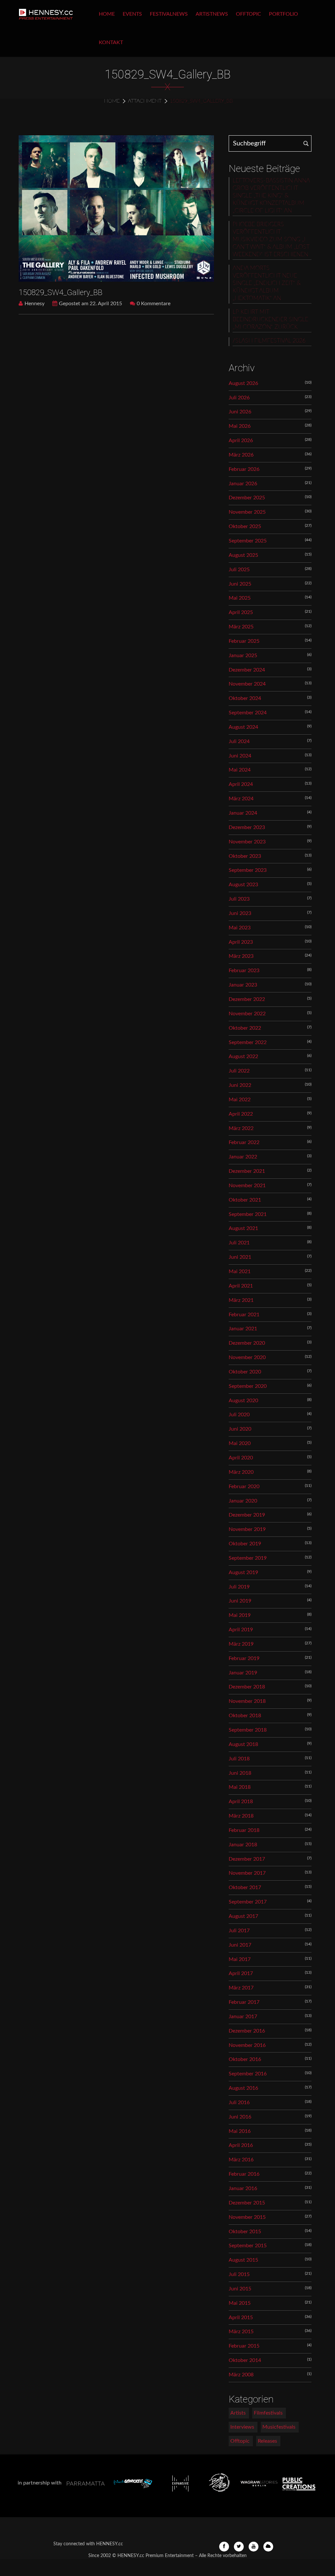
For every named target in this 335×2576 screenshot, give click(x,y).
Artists (238, 2413)
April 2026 (241, 440)
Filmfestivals (268, 2413)
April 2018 (241, 1802)
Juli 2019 (239, 1587)
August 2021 (243, 1228)
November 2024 (247, 684)
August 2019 (243, 1572)
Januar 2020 (243, 1501)
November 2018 (247, 1701)
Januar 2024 (243, 813)
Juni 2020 (240, 1429)
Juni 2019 (240, 1601)
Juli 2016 (239, 2102)
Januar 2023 (243, 985)
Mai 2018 (240, 1787)
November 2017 (247, 1873)
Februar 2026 (244, 469)
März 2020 (241, 1472)
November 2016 (247, 2045)
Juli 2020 (239, 1415)
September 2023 (248, 870)
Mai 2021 (240, 1271)
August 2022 (243, 1056)
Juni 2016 (240, 2117)
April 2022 (241, 1114)
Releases (267, 2441)
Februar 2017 (244, 2002)
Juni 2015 (240, 2289)
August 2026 (243, 383)
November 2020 (247, 1357)
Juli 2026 (239, 398)
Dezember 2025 (247, 498)
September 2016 (248, 2074)
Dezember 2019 (247, 1515)
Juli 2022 (239, 1071)
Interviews (242, 2427)
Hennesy (35, 304)
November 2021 (247, 1186)
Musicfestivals (279, 2427)
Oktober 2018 (245, 1716)
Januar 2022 (243, 1157)
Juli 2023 (239, 899)
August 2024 (243, 727)
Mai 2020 (240, 1443)
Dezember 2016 (247, 2031)
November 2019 (247, 1529)
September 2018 (248, 1730)
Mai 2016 (240, 2131)
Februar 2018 (244, 1830)
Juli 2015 (239, 2274)
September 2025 (248, 541)
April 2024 (241, 784)
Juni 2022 (240, 1085)
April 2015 (241, 2318)
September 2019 (248, 1558)
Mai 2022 (240, 1100)
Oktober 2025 (245, 526)
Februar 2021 (244, 1315)
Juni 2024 (240, 756)
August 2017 (243, 1916)
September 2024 (248, 713)
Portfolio (283, 14)
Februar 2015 (244, 2346)
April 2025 (241, 612)
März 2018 (241, 1816)
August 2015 (243, 2260)
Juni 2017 (240, 1945)
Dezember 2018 (247, 1687)
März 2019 (241, 1644)
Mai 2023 (240, 928)
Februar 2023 (244, 971)
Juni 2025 (240, 584)
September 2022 (248, 1042)
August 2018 (243, 1744)
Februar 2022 (244, 1142)
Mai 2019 (240, 1615)
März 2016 (241, 2160)
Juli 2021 (239, 1243)
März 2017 (241, 1988)
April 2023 (241, 942)
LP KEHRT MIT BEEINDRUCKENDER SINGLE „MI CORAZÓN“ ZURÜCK (270, 320)
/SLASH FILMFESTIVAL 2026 (269, 341)
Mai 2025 (240, 598)
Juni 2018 (240, 1773)
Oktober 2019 (245, 1544)
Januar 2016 (243, 2188)
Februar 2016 (244, 2174)
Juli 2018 (239, 1759)
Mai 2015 (240, 2303)
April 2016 (241, 2145)
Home (107, 14)
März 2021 (241, 1300)
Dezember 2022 (247, 999)
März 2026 (241, 455)
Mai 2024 (240, 770)
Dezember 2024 (247, 670)
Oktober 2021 (245, 1200)
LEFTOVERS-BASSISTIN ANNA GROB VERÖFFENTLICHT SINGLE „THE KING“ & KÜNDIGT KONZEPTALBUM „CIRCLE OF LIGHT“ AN (271, 196)
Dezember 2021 (247, 1171)
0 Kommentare (154, 304)
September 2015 (248, 2246)
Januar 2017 (243, 2017)
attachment (145, 101)
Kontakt (111, 42)
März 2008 (241, 2375)
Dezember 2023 (247, 827)
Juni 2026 (240, 412)
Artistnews (212, 14)
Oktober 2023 (245, 856)
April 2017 (241, 1973)
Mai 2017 (240, 1959)
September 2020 (248, 1386)
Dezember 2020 (247, 1343)
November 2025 (247, 512)
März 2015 (241, 2332)
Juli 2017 (239, 1931)
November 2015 (247, 2217)
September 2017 (248, 1902)
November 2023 (247, 842)
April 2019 (241, 1630)
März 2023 (241, 956)
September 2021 (248, 1214)
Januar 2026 (243, 484)
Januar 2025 (243, 656)
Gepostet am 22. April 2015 (90, 304)
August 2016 (243, 2088)
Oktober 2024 (245, 698)
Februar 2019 (244, 1658)
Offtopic (248, 14)
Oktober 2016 (245, 2059)
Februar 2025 (244, 641)
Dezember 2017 (247, 1859)
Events (132, 14)
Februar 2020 (244, 1487)
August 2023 (243, 885)
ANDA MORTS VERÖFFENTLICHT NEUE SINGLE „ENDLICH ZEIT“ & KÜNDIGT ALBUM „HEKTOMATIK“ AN (267, 283)
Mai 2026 (240, 426)
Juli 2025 (239, 570)
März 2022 (241, 1128)
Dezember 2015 (247, 2203)
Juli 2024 (239, 741)
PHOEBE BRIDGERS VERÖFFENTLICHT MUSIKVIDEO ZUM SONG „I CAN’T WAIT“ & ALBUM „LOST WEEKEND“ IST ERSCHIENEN (271, 240)
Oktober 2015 (245, 2232)
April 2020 (241, 1458)
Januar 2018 (243, 1845)
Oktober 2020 (245, 1372)
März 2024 (241, 799)
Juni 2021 (240, 1257)
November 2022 (247, 1014)
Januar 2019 (243, 1673)
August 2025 (243, 555)
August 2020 (243, 1401)
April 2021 (241, 1286)
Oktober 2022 (245, 1028)
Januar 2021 (243, 1329)
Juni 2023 (240, 913)
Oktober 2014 (245, 2360)
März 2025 (241, 627)
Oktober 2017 (245, 1887)
